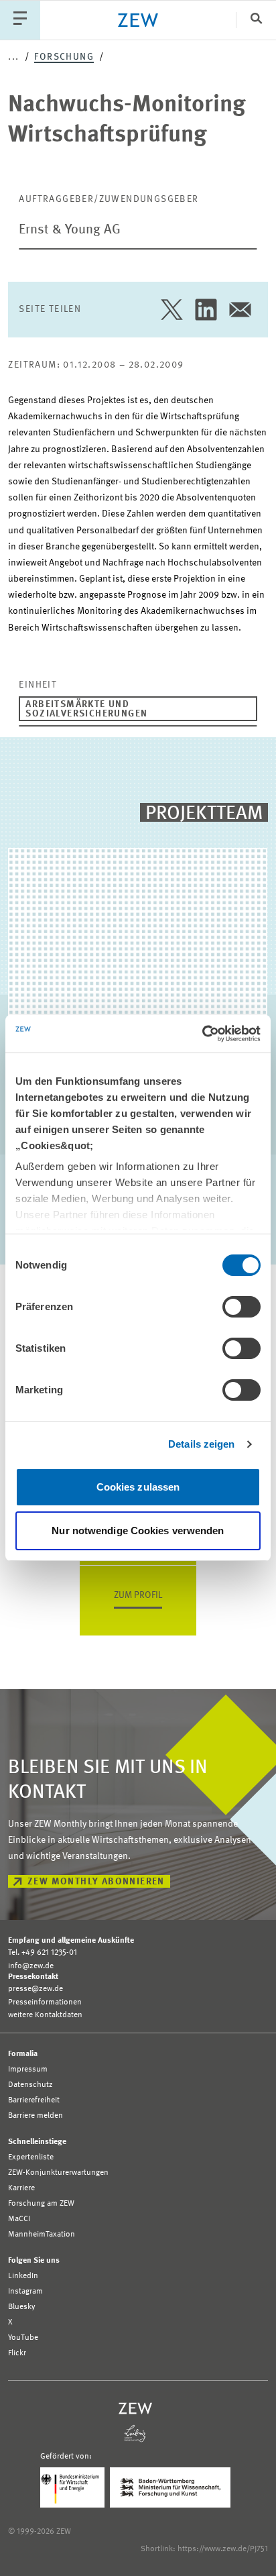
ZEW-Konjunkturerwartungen (58, 2173)
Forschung (64, 57)
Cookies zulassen (138, 1487)
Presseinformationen (45, 2002)
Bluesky (22, 2307)
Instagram (25, 2292)
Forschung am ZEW (41, 2204)
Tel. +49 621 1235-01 (43, 1953)
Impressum (28, 2070)
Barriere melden (36, 2116)
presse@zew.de (36, 1989)
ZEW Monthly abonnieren (96, 1882)
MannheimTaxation (42, 2235)
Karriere (21, 2188)
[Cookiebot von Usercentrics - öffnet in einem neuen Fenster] (202, 1034)
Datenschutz (30, 2085)
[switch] (241, 1307)
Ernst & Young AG (70, 230)
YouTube (23, 2338)
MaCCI (19, 2219)
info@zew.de (31, 1966)
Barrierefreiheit (34, 2100)
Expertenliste (31, 2157)
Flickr (17, 2353)
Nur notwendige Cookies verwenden (138, 1531)
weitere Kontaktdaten (45, 2015)
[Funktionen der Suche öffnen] (256, 20)
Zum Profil (138, 1595)
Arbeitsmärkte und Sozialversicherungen (86, 709)
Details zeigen (201, 1444)
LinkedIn (23, 2276)
